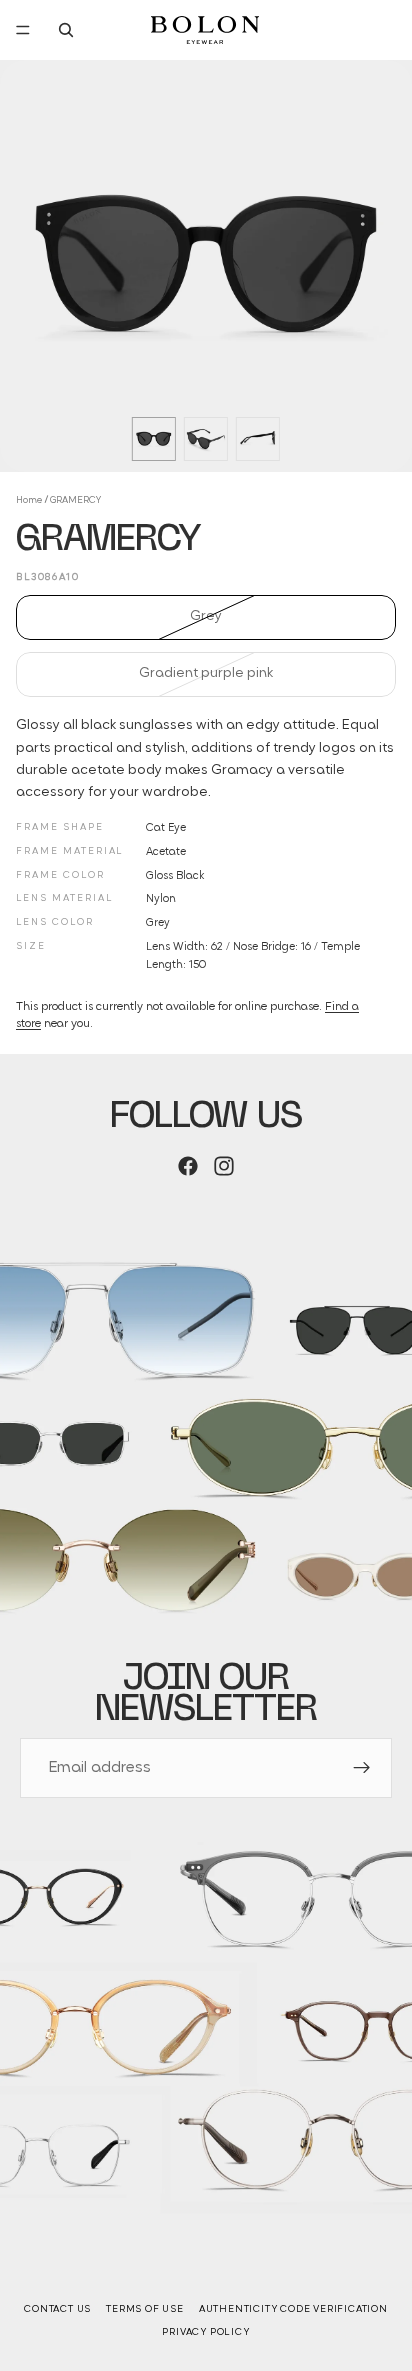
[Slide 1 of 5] (154, 439)
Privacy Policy (205, 2332)
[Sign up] (362, 1768)
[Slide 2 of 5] (206, 439)
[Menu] (23, 30)
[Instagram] (224, 1166)
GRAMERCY (75, 500)
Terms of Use (145, 2309)
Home (29, 500)
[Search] (66, 30)
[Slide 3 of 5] (258, 439)
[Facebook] (188, 1166)
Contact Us (57, 2309)
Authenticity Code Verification (293, 2309)
